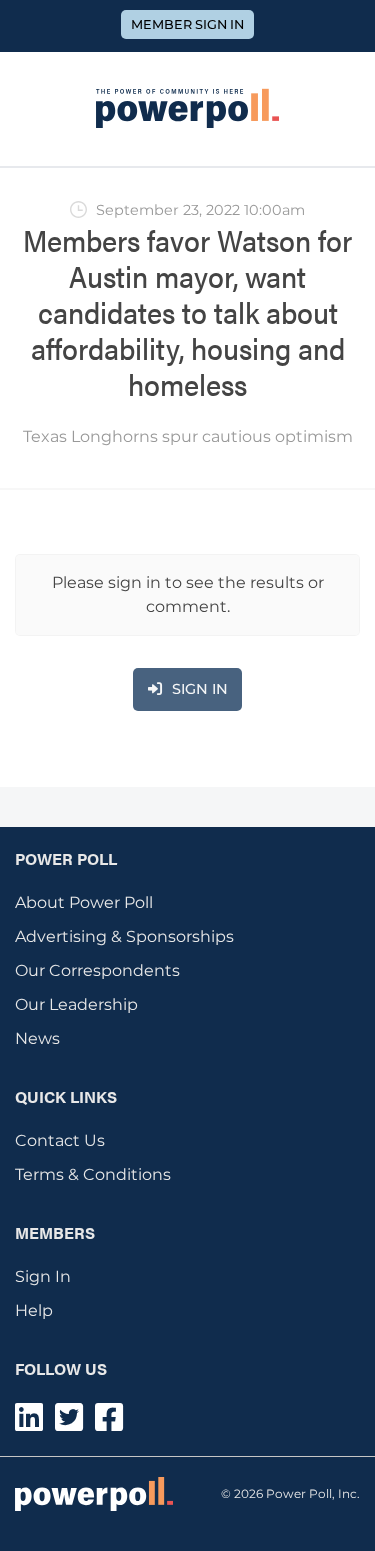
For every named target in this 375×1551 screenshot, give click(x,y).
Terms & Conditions (93, 1174)
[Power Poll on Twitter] (69, 1423)
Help (34, 1310)
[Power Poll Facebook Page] (109, 1423)
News (37, 1038)
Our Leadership (76, 1004)
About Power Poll (84, 902)
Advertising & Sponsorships (124, 936)
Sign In (43, 1276)
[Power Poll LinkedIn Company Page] (29, 1423)
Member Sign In (187, 24)
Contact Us (60, 1140)
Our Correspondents (97, 970)
